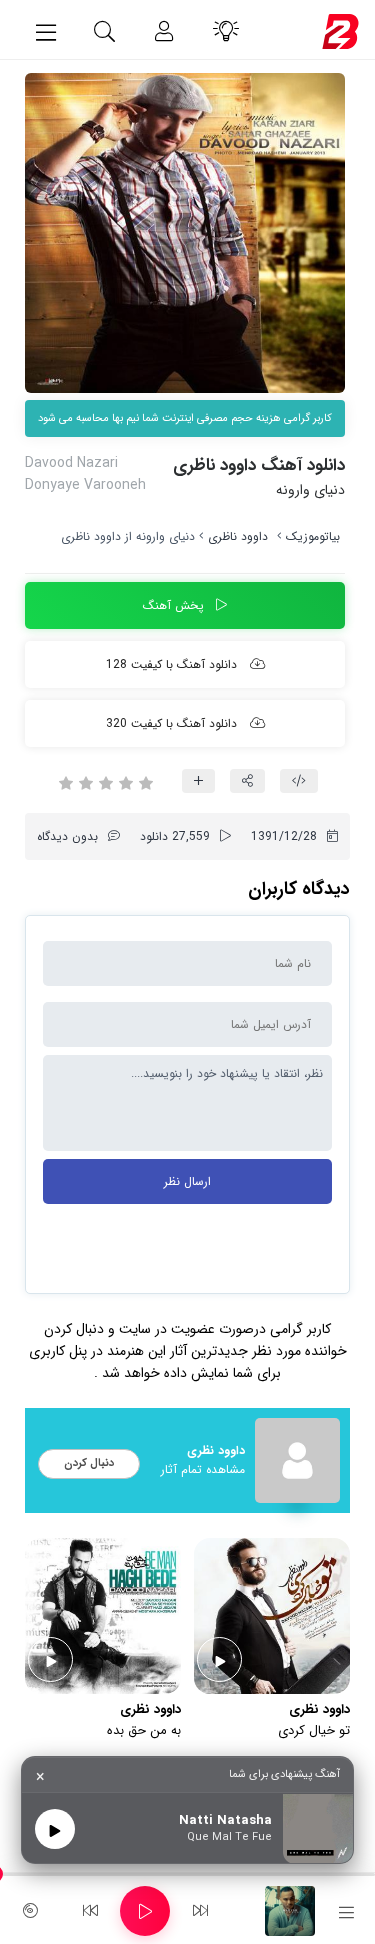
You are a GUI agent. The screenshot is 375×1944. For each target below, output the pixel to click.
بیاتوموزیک (313, 536)
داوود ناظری (238, 536)
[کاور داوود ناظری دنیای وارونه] (185, 233)
